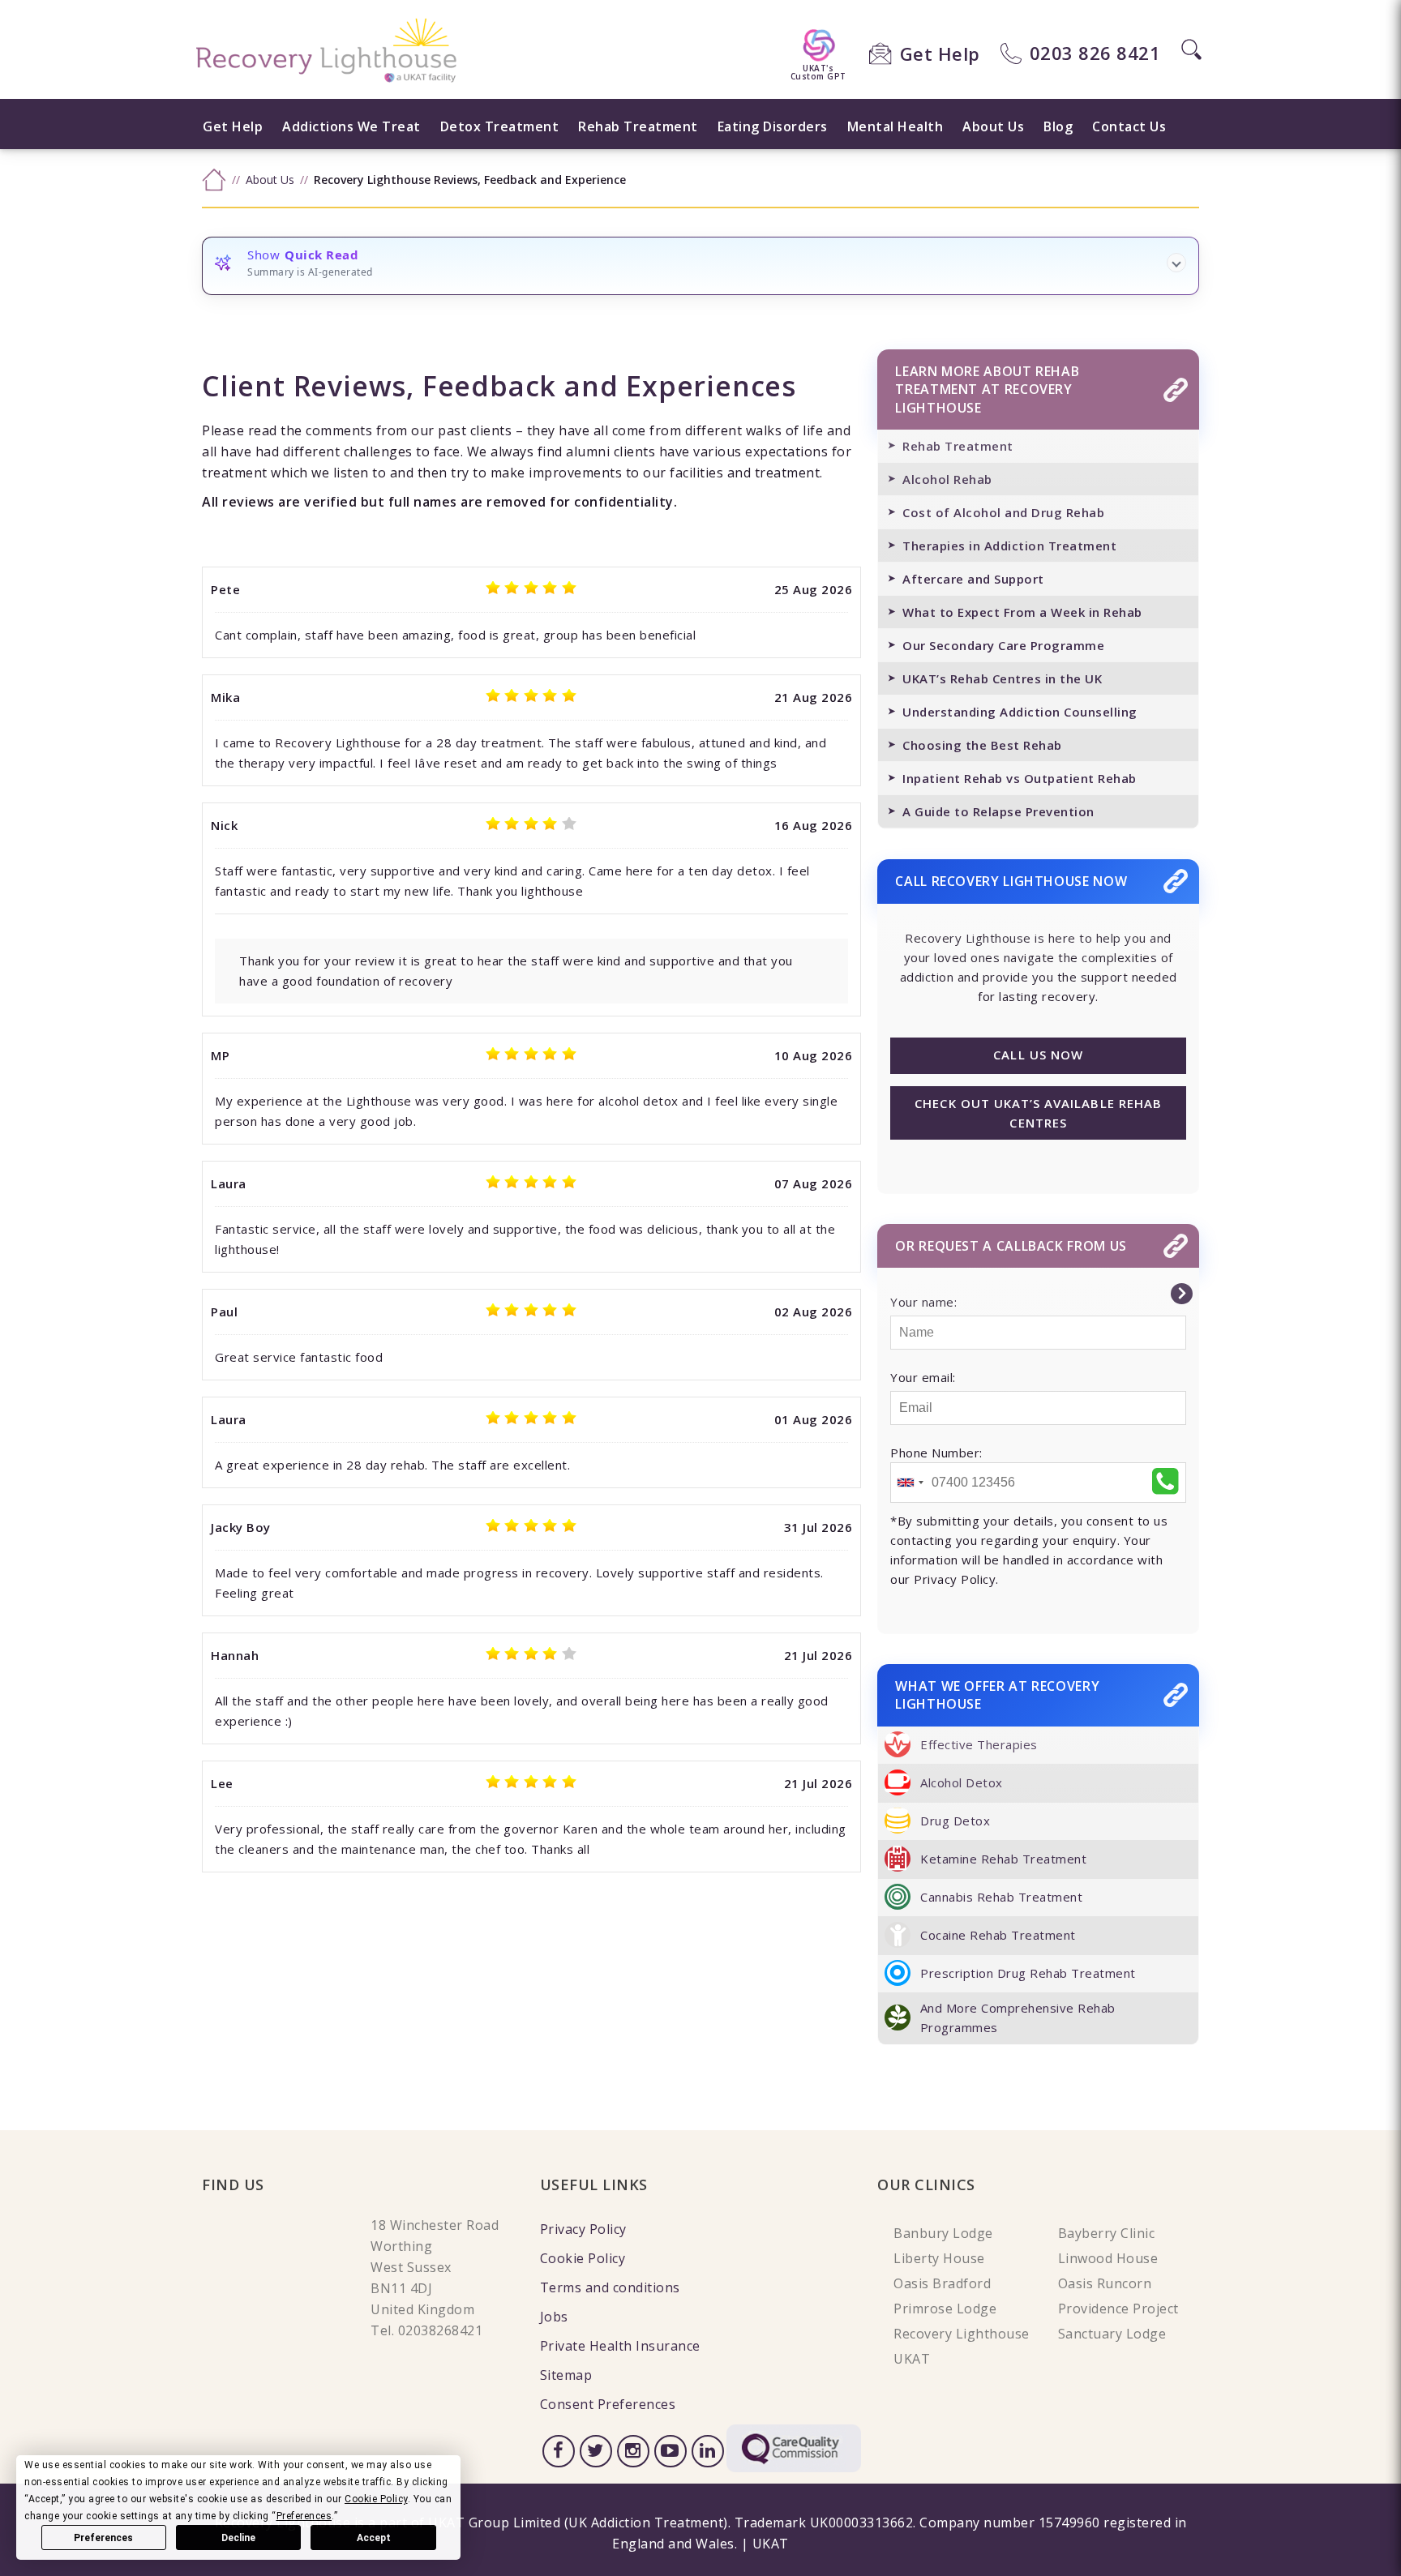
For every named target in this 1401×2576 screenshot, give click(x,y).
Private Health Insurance (620, 2346)
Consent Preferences (608, 2404)
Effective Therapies (979, 1744)
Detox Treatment (500, 126)
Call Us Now (1038, 1055)
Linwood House (1108, 2258)
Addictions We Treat (351, 126)
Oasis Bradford (942, 2283)
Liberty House (939, 2258)
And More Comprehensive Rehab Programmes (1018, 2018)
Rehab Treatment (638, 126)
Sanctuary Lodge (1112, 2334)
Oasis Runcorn (1105, 2283)
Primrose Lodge (945, 2309)
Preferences (103, 2538)
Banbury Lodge (943, 2233)
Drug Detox (955, 1821)
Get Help (940, 53)
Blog (1058, 126)
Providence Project (1118, 2309)
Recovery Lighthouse (962, 2334)
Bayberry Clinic (1107, 2233)
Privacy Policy (583, 2229)
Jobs (554, 2317)
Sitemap (566, 2375)
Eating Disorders (773, 126)
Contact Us (1129, 126)
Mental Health (895, 126)
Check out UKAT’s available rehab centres (1038, 1113)
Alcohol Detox (962, 1782)
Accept (374, 2538)
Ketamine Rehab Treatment (1003, 1859)
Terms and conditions (610, 2287)
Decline (238, 2538)
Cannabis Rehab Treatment (1001, 1897)
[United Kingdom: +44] (910, 1483)
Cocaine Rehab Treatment (998, 1935)
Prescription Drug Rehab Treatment (1028, 1973)
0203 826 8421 (1095, 53)
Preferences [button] (304, 2516)
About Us (993, 126)
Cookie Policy (583, 2258)
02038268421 (441, 2330)
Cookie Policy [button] (376, 2499)
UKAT (912, 2359)
